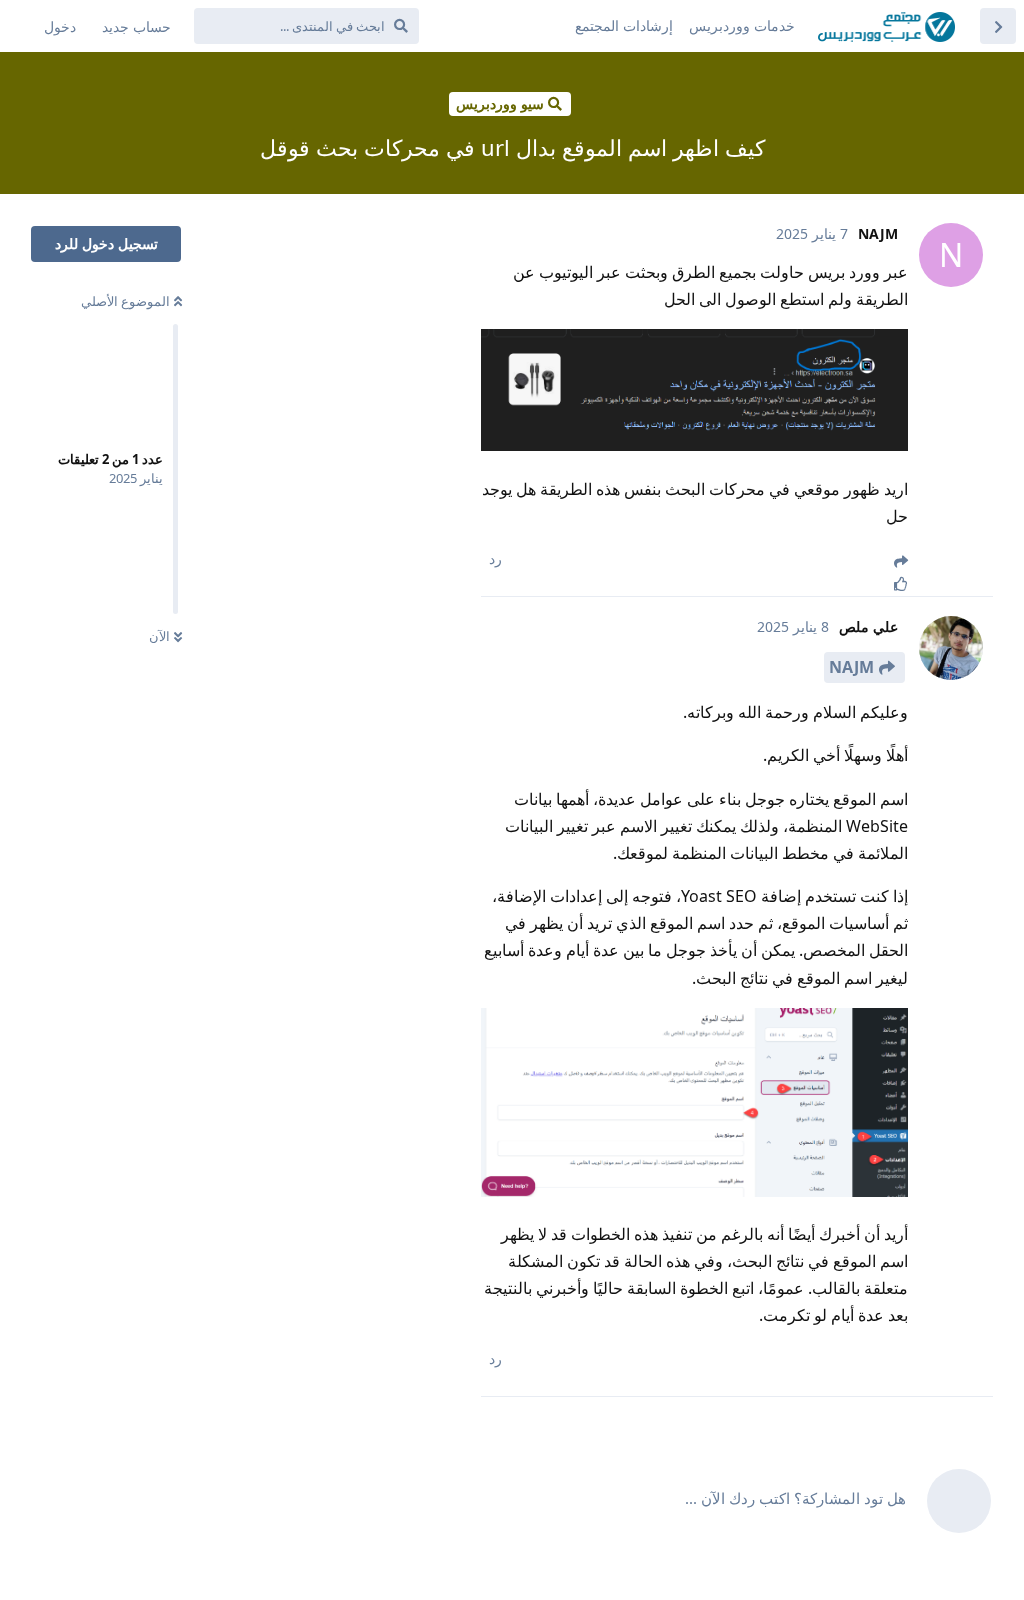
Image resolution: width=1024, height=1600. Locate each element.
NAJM (851, 667)
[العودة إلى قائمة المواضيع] (998, 26)
